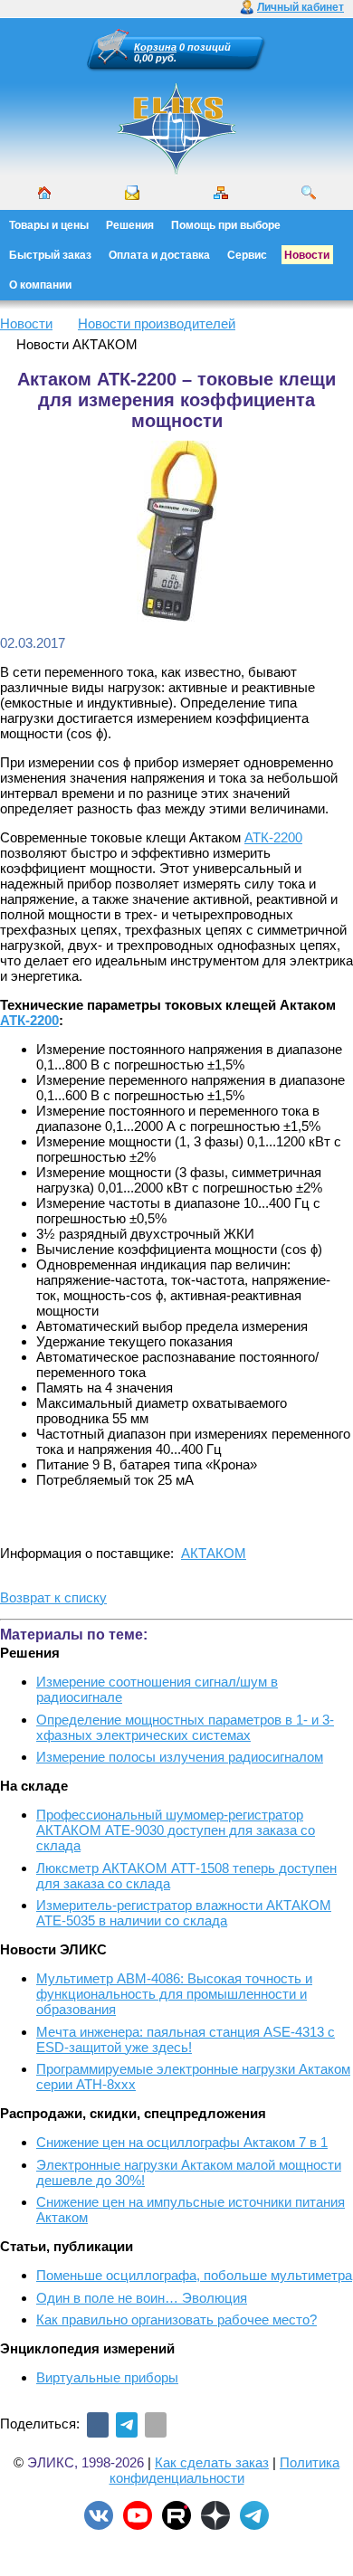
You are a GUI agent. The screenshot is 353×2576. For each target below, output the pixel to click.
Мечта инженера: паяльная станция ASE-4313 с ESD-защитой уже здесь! (186, 2039)
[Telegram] (127, 2425)
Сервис (247, 255)
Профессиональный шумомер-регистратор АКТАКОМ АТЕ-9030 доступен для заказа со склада (176, 1830)
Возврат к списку (53, 1597)
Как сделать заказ (212, 2462)
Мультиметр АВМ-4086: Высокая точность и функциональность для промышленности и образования (174, 1994)
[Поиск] (309, 193)
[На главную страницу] (176, 172)
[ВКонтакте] (98, 2425)
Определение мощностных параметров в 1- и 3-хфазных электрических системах (185, 1727)
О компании (40, 285)
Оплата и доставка (159, 255)
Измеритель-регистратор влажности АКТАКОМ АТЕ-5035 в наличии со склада (184, 1913)
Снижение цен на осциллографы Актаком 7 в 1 (182, 2142)
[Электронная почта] (156, 2425)
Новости (307, 255)
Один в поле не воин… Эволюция (142, 2298)
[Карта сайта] (221, 193)
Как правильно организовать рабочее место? (176, 2319)
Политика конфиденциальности (225, 2470)
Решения (130, 225)
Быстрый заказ (50, 255)
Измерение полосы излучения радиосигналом (180, 1757)
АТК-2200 (273, 837)
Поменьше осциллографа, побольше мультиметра (194, 2275)
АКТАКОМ (214, 1553)
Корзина (155, 47)
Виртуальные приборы (107, 2377)
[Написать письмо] (132, 193)
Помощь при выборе (226, 225)
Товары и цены (49, 225)
